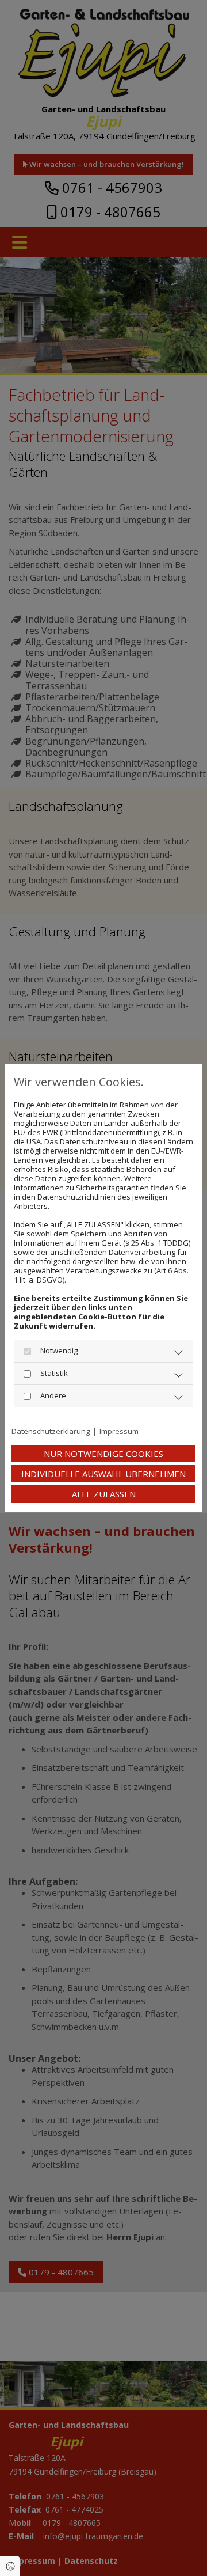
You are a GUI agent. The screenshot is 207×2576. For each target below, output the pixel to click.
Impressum (119, 1431)
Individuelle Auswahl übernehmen (103, 1474)
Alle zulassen (104, 1494)
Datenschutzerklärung (51, 1431)
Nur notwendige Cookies (103, 1454)
